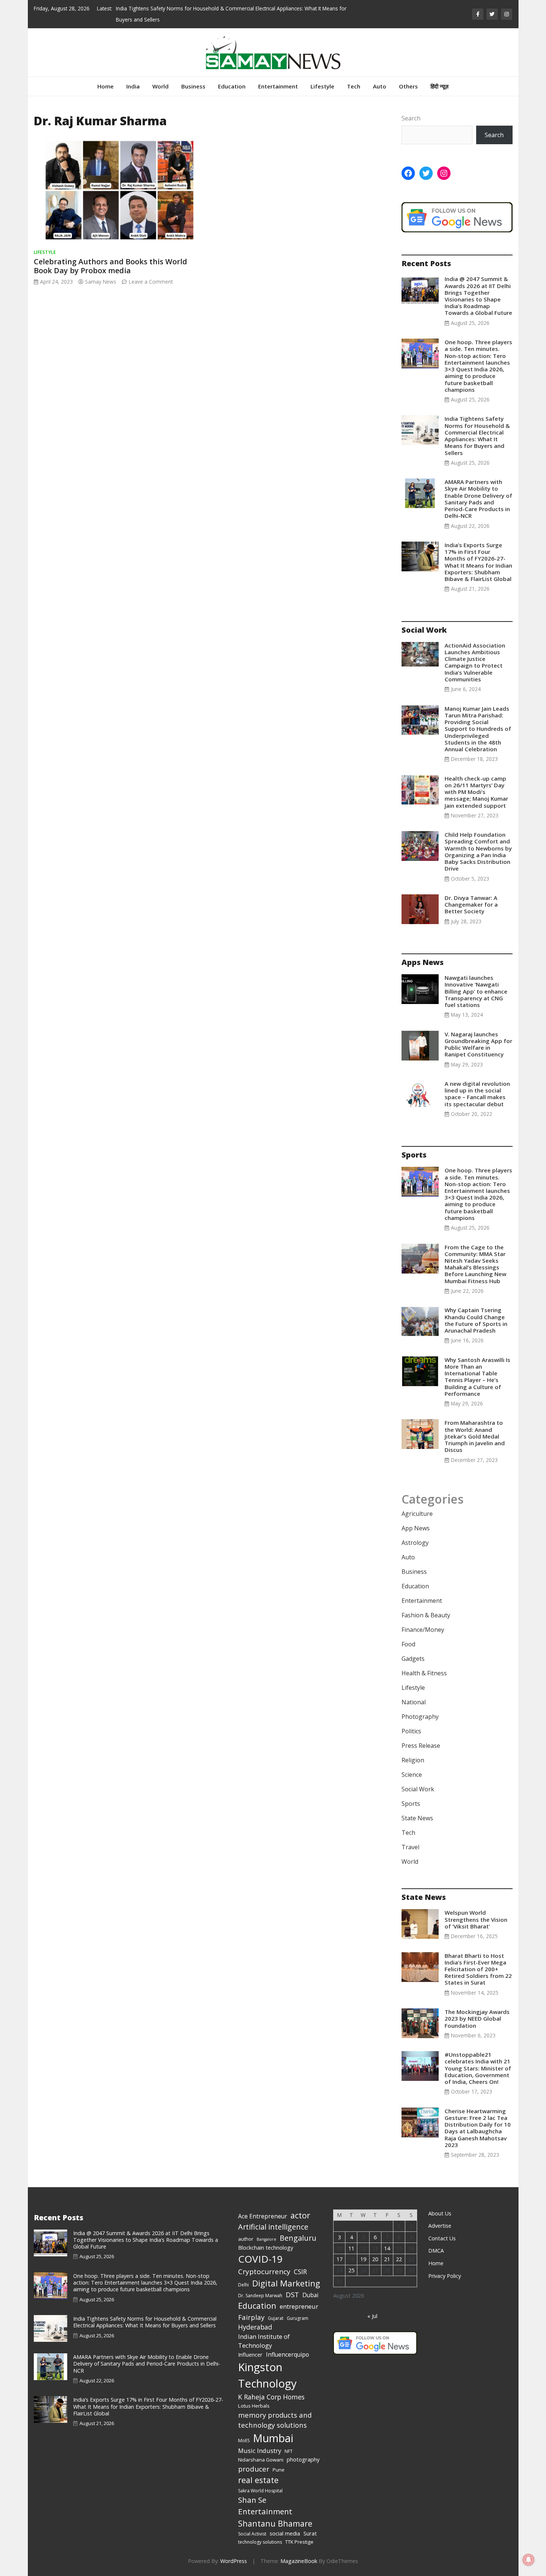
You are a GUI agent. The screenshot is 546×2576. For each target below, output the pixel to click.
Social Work (418, 1789)
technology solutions (260, 2542)
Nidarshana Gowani (261, 2460)
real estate (258, 2480)
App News (416, 1528)
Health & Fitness (424, 1673)
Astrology (415, 1543)
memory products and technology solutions (275, 2420)
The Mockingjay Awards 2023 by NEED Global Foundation (477, 2018)
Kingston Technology (267, 2375)
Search (411, 118)
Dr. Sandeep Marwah (260, 2296)
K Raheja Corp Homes (271, 2397)
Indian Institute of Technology (264, 2341)
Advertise (440, 2226)
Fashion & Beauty (426, 1615)
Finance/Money (423, 1630)
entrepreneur (299, 2306)
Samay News (101, 282)
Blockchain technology (266, 2247)
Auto (380, 86)
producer (254, 2469)
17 (339, 2259)
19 (363, 2259)
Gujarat (276, 2318)
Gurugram (298, 2318)
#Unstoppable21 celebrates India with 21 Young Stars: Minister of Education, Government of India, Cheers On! (478, 2068)
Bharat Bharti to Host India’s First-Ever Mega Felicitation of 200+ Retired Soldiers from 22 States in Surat (478, 1969)
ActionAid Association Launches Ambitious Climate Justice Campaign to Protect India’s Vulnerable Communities (475, 662)
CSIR (300, 2272)
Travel (410, 1847)
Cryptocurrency (264, 2272)
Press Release (421, 1746)
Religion (413, 1760)
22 (399, 2259)
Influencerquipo (287, 2354)
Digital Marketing (286, 2283)
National (414, 1702)
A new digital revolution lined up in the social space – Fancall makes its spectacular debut (477, 1094)
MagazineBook (299, 2561)
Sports (411, 1804)
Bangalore (266, 2239)
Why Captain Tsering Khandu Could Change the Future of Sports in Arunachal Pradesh (476, 1320)
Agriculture (417, 1514)
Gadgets (413, 1659)
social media (285, 2533)
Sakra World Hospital (260, 2491)
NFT (289, 2451)
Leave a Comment (151, 282)
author (246, 2239)
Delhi (243, 2285)
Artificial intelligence (273, 2227)
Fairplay (251, 2317)
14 (387, 2248)
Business (193, 86)
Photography (420, 1717)
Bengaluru (298, 2238)
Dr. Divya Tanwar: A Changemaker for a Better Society (471, 904)
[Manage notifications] (529, 2560)
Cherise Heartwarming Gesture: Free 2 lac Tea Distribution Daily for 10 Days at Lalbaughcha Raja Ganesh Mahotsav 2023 (478, 2128)
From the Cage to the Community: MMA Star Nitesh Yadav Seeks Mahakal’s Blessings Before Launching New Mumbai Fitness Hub (475, 1264)
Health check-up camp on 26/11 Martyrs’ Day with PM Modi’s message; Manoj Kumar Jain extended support (476, 792)
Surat (310, 2533)
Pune (279, 2470)
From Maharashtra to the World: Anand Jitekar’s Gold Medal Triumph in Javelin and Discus (475, 1436)
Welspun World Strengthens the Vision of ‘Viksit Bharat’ (476, 1919)
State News (417, 1818)
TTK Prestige (299, 2542)
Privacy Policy (445, 2276)
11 (351, 2248)
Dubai (310, 2295)
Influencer (250, 2354)
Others (408, 86)
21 (387, 2259)
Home (105, 86)
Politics (411, 1731)
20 (375, 2259)
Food (408, 1644)
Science (412, 1775)
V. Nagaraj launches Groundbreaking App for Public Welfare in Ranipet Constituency (478, 1044)
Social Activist (252, 2534)
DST (292, 2294)
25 (351, 2270)
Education (232, 86)
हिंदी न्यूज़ (440, 86)
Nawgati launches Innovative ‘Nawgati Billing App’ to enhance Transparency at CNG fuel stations (476, 991)
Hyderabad (255, 2327)
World (160, 86)
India (133, 86)
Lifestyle (322, 86)
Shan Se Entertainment (265, 2506)
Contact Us (442, 2238)
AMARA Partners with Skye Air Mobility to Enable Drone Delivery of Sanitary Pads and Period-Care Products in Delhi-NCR (478, 499)
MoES (244, 2441)
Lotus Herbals (254, 2406)
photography (303, 2459)
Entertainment (278, 86)
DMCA (436, 2251)
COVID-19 (260, 2259)
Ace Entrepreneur (263, 2216)
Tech (354, 86)
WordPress (234, 2561)
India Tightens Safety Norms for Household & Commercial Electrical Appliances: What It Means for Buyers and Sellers (477, 435)
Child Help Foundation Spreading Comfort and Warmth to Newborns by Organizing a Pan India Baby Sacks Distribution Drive (478, 851)
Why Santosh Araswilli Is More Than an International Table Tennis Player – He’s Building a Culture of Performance (477, 1377)
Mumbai (273, 2438)
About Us (440, 2213)
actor (300, 2215)
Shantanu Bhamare (275, 2523)
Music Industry (260, 2451)
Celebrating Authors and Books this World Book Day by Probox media (110, 266)
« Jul (372, 2316)
